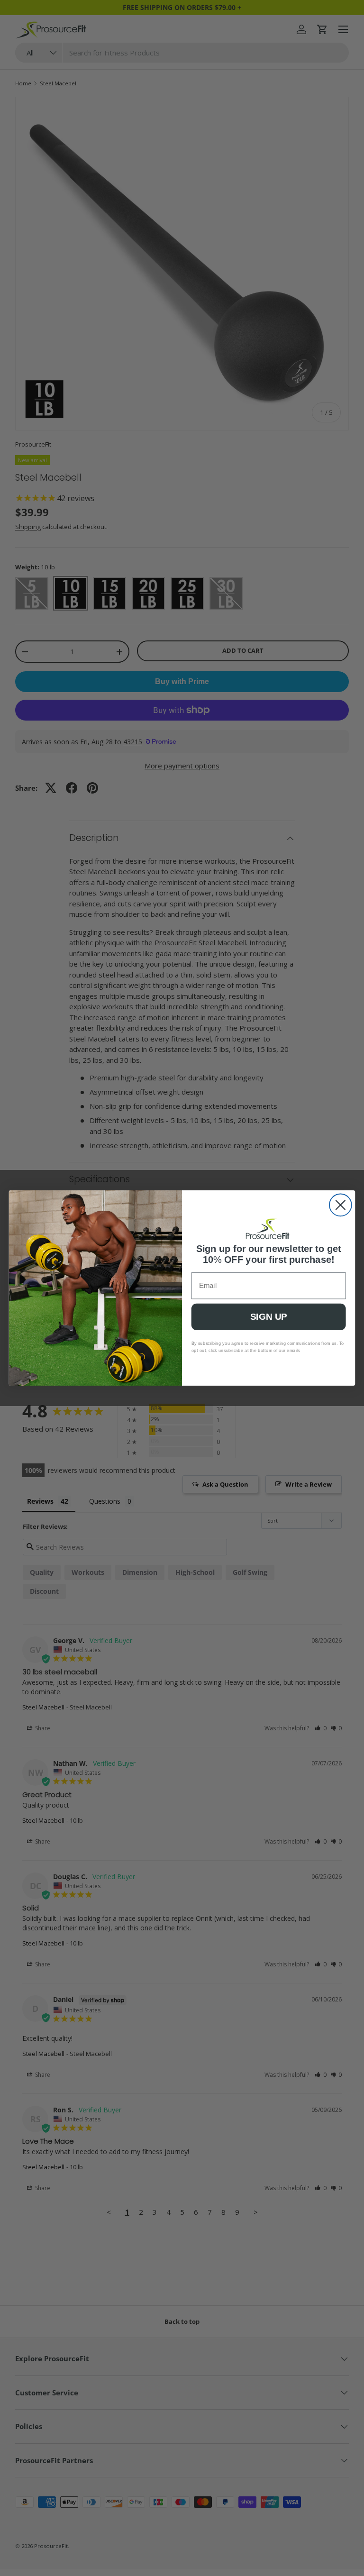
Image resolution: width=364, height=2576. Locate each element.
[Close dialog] (341, 1205)
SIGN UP (268, 1317)
